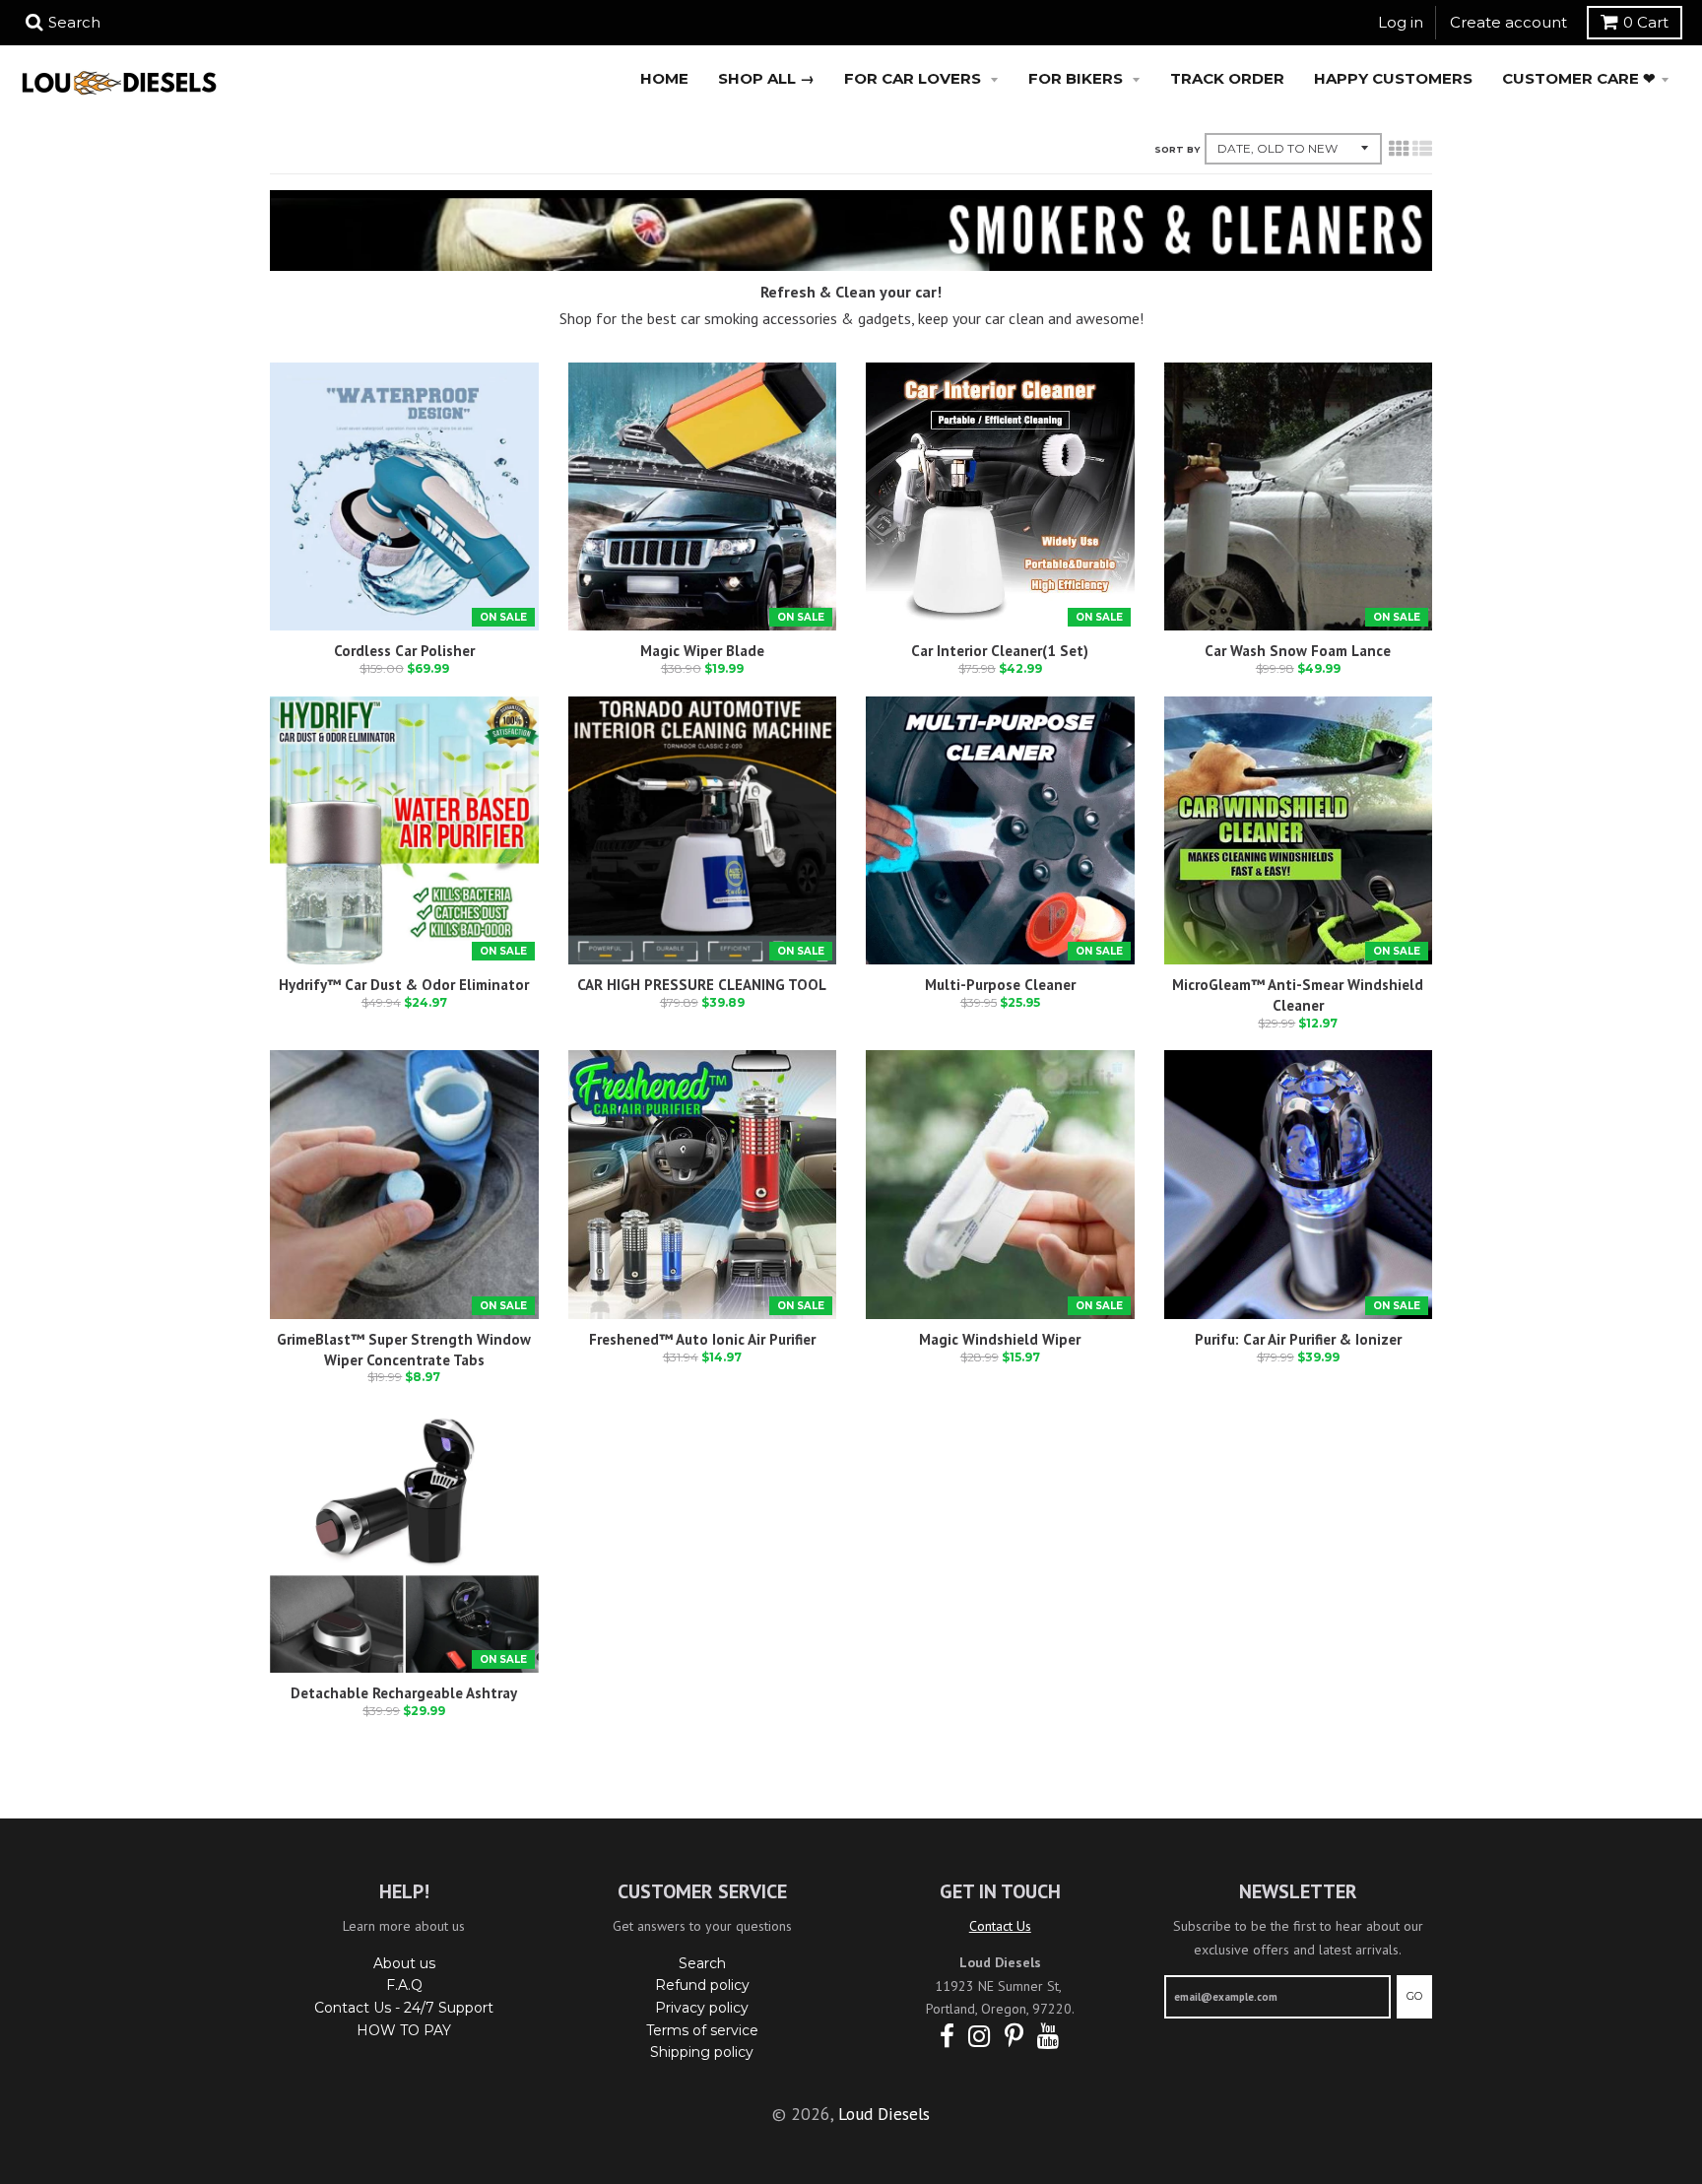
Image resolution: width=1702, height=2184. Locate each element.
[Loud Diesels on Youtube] (1048, 2037)
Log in (1401, 22)
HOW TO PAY (404, 2030)
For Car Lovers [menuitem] (915, 78)
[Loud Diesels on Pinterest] (1014, 2037)
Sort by (1177, 149)
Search (702, 1963)
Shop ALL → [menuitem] (766, 78)
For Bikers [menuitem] (1078, 78)
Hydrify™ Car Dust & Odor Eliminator (404, 985)
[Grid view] (1399, 149)
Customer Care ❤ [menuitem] (1579, 78)
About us (404, 1963)
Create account (1508, 22)
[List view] (1422, 149)
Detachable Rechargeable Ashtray (404, 1693)
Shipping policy (702, 2052)
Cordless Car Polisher (404, 651)
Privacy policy (702, 2008)
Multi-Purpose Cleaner (1000, 985)
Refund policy (702, 1985)
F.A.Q (404, 1985)
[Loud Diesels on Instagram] (980, 2037)
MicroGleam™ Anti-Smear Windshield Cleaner (1298, 995)
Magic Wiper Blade (702, 651)
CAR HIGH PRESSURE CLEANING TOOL (702, 985)
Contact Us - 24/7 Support (404, 2008)
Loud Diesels (884, 2114)
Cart (1646, 22)
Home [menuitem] (664, 78)
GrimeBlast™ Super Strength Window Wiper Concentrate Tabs (404, 1350)
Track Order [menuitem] (1227, 78)
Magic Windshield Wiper (1000, 1339)
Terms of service (702, 2030)
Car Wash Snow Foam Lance (1298, 651)
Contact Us (1000, 1926)
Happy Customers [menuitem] (1393, 78)
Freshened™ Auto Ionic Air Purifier (702, 1339)
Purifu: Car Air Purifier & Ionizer (1298, 1339)
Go (1414, 1996)
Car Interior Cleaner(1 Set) (1000, 651)
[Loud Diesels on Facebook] (947, 2037)
